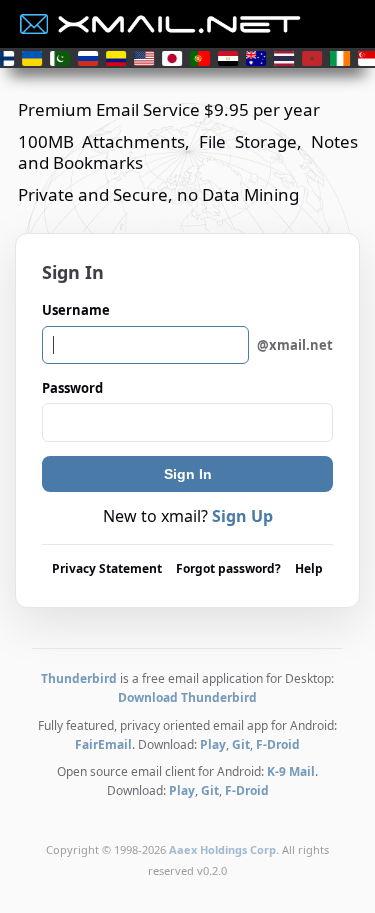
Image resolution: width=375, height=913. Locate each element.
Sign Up (242, 516)
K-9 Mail (291, 771)
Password (72, 388)
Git (241, 744)
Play (213, 744)
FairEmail (103, 744)
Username (187, 327)
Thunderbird (79, 678)
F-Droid (278, 744)
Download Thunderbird (187, 697)
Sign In (188, 474)
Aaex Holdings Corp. (224, 849)
